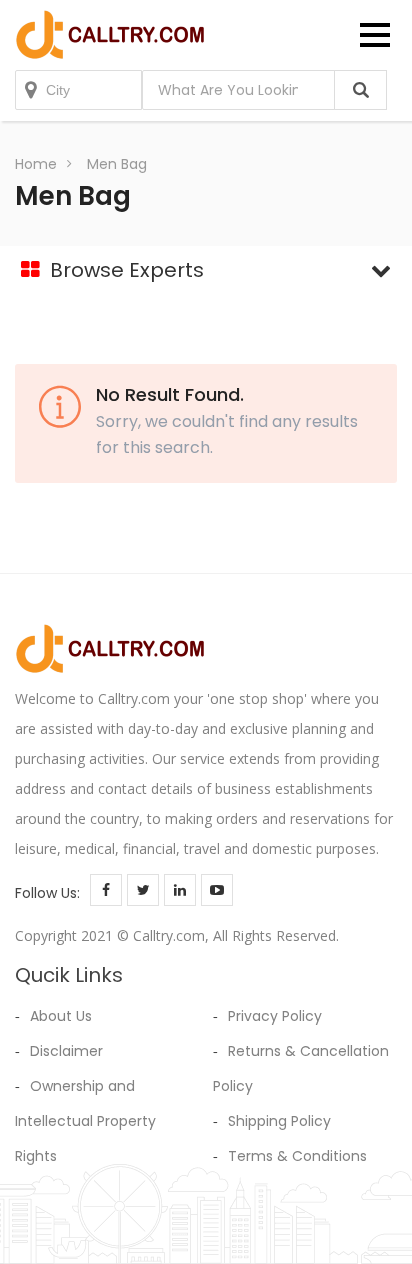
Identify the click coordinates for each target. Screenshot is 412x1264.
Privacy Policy (275, 1016)
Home (36, 164)
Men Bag (117, 164)
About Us (61, 1016)
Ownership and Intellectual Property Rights (85, 1121)
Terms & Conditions (297, 1156)
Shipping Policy (279, 1121)
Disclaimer (66, 1051)
